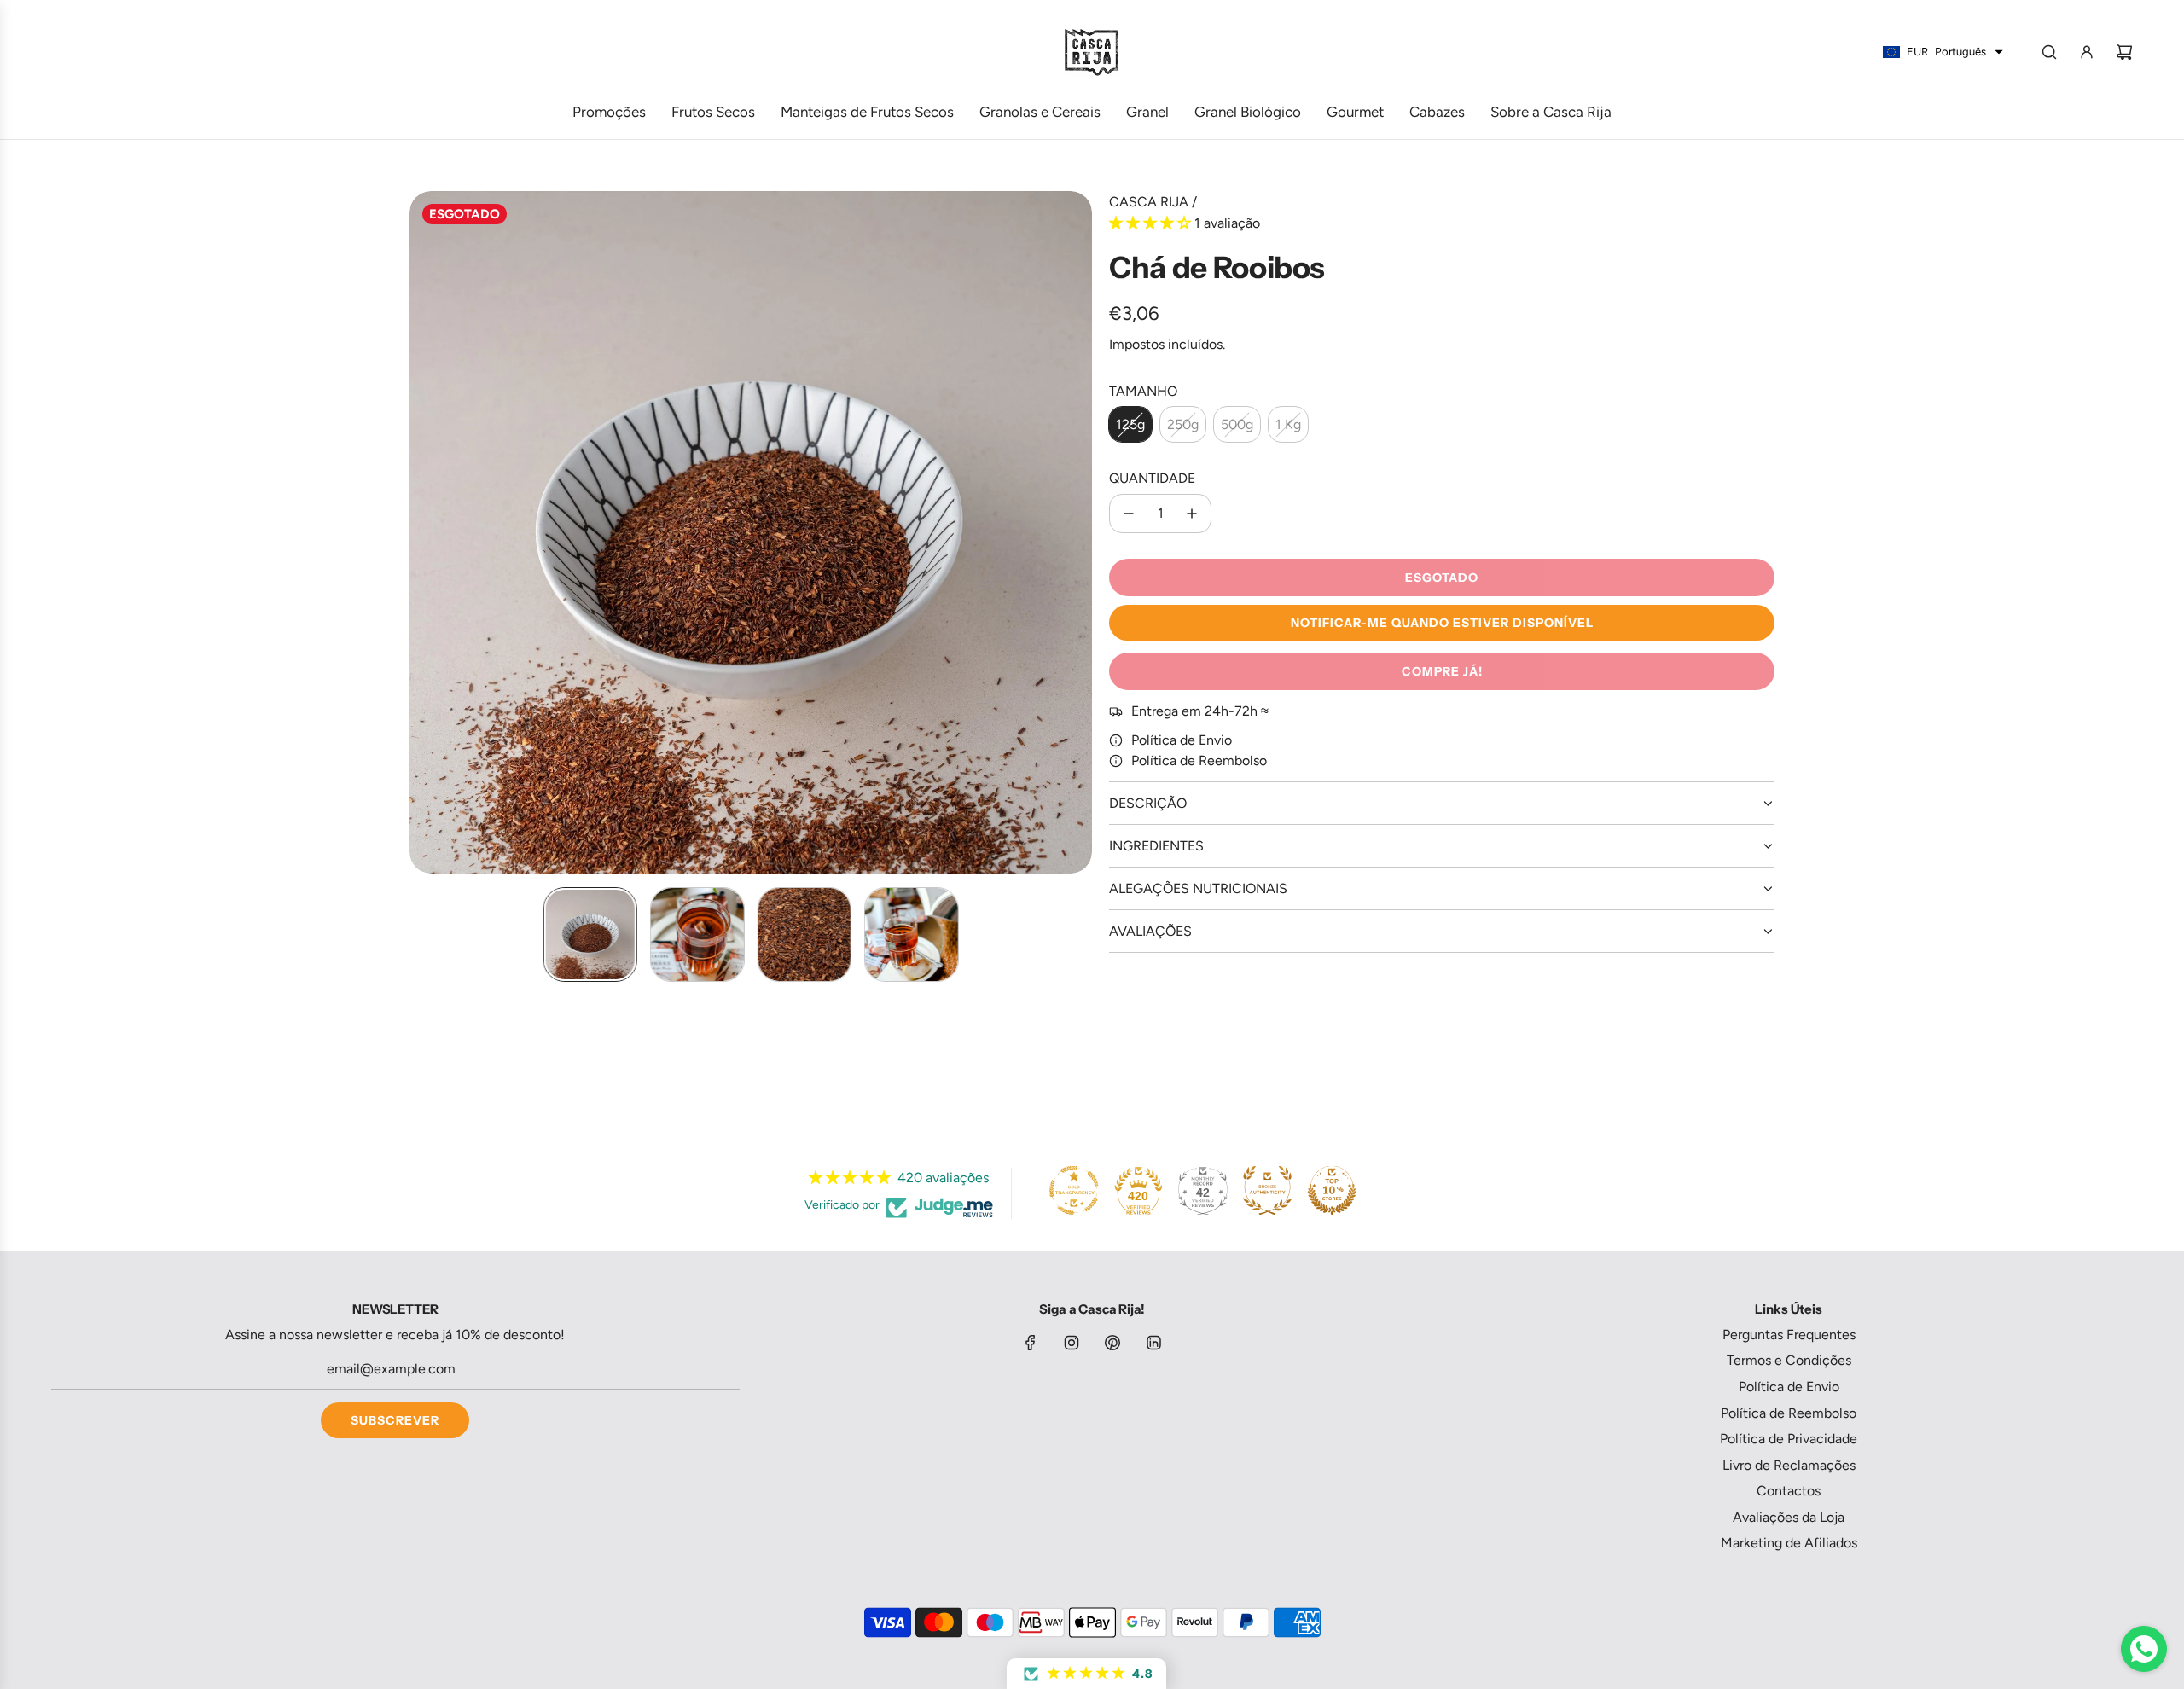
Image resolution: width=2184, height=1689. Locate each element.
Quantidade (1152, 478)
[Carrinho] (2124, 52)
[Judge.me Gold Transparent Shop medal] (1074, 1191)
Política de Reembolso (1199, 760)
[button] (423, 532)
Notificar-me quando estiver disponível (1442, 623)
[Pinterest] (1112, 1343)
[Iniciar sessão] (2087, 52)
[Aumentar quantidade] (1192, 514)
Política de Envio (1182, 740)
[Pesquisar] (2049, 52)
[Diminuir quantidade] (1129, 514)
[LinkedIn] (1153, 1343)
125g (1130, 424)
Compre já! (1442, 671)
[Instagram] (1072, 1343)
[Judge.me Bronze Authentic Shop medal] (1267, 1191)
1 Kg (1288, 424)
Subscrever (395, 1420)
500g (1237, 424)
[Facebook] (1031, 1343)
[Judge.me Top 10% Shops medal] (1332, 1191)
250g (1183, 424)
